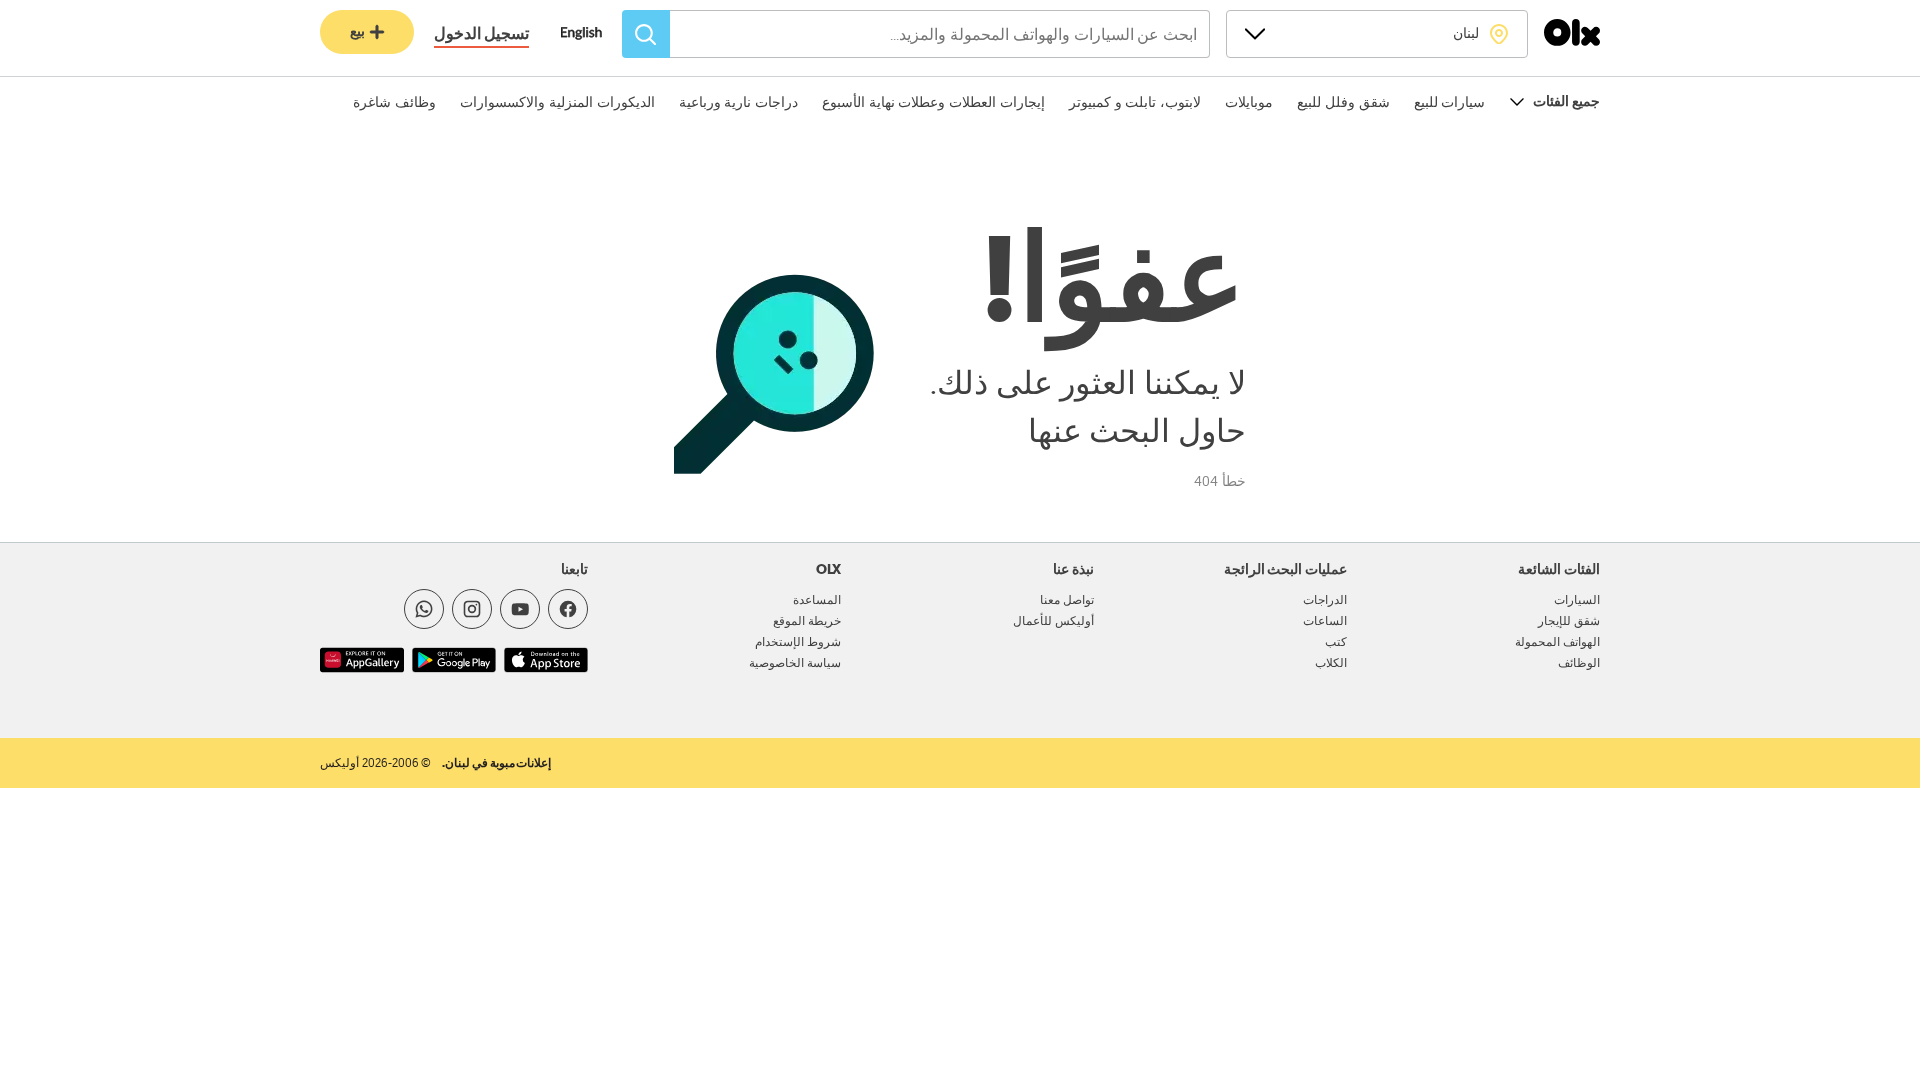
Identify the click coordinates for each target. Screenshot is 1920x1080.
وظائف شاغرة (394, 102)
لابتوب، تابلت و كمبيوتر (1135, 102)
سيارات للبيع (1450, 102)
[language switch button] (591, 35)
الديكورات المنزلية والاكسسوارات (557, 102)
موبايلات (1249, 102)
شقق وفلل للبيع (1343, 102)
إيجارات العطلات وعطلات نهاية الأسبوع (933, 102)
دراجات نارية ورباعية (738, 102)
